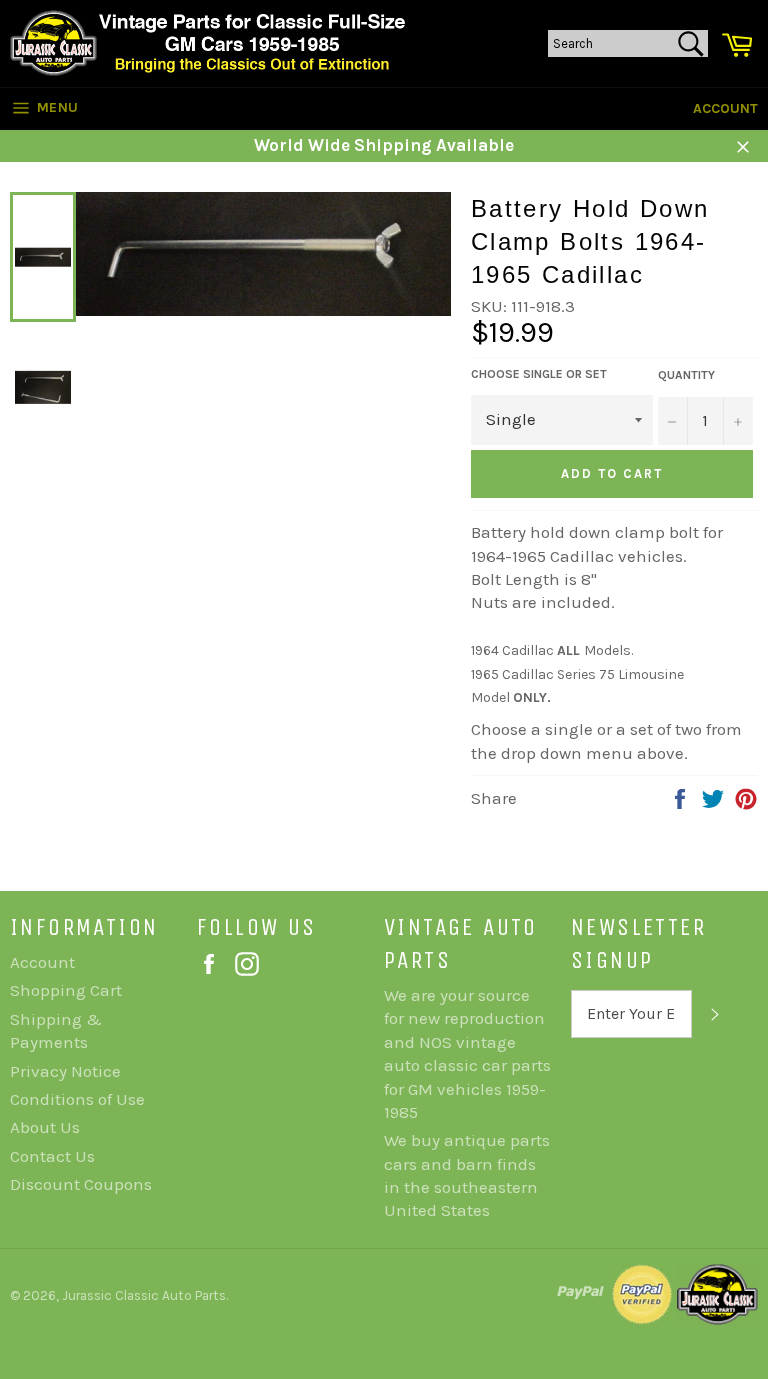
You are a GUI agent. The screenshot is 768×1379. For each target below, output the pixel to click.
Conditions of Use (77, 1099)
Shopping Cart (66, 990)
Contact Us (52, 1156)
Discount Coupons (81, 1184)
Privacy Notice (65, 1071)
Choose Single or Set (539, 374)
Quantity (686, 375)
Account (725, 108)
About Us (45, 1127)
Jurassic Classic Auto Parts (144, 1295)
